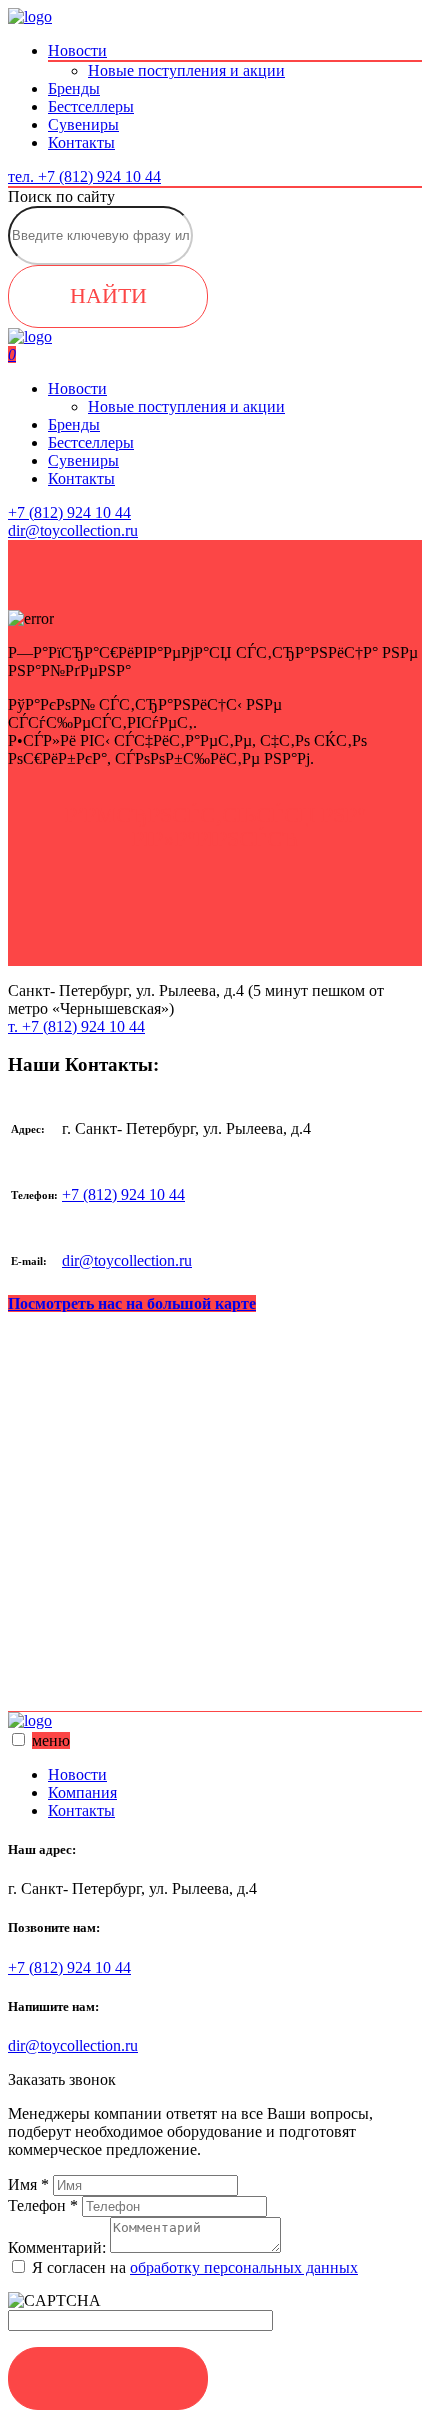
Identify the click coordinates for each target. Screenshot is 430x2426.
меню (51, 1740)
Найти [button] (108, 295)
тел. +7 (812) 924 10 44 (84, 176)
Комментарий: (57, 2247)
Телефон (43, 2205)
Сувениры (83, 124)
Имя (28, 2184)
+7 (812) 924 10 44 (123, 1194)
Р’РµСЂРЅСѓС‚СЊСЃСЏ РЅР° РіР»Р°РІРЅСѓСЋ (215, 827)
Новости (77, 50)
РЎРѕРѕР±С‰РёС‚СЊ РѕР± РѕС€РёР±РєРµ (215, 918)
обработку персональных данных (244, 2267)
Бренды (74, 88)
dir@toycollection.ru (127, 1260)
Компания (82, 1792)
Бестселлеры (91, 106)
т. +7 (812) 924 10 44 (76, 1026)
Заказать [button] (108, 2377)
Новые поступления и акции (186, 70)
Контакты (81, 142)
